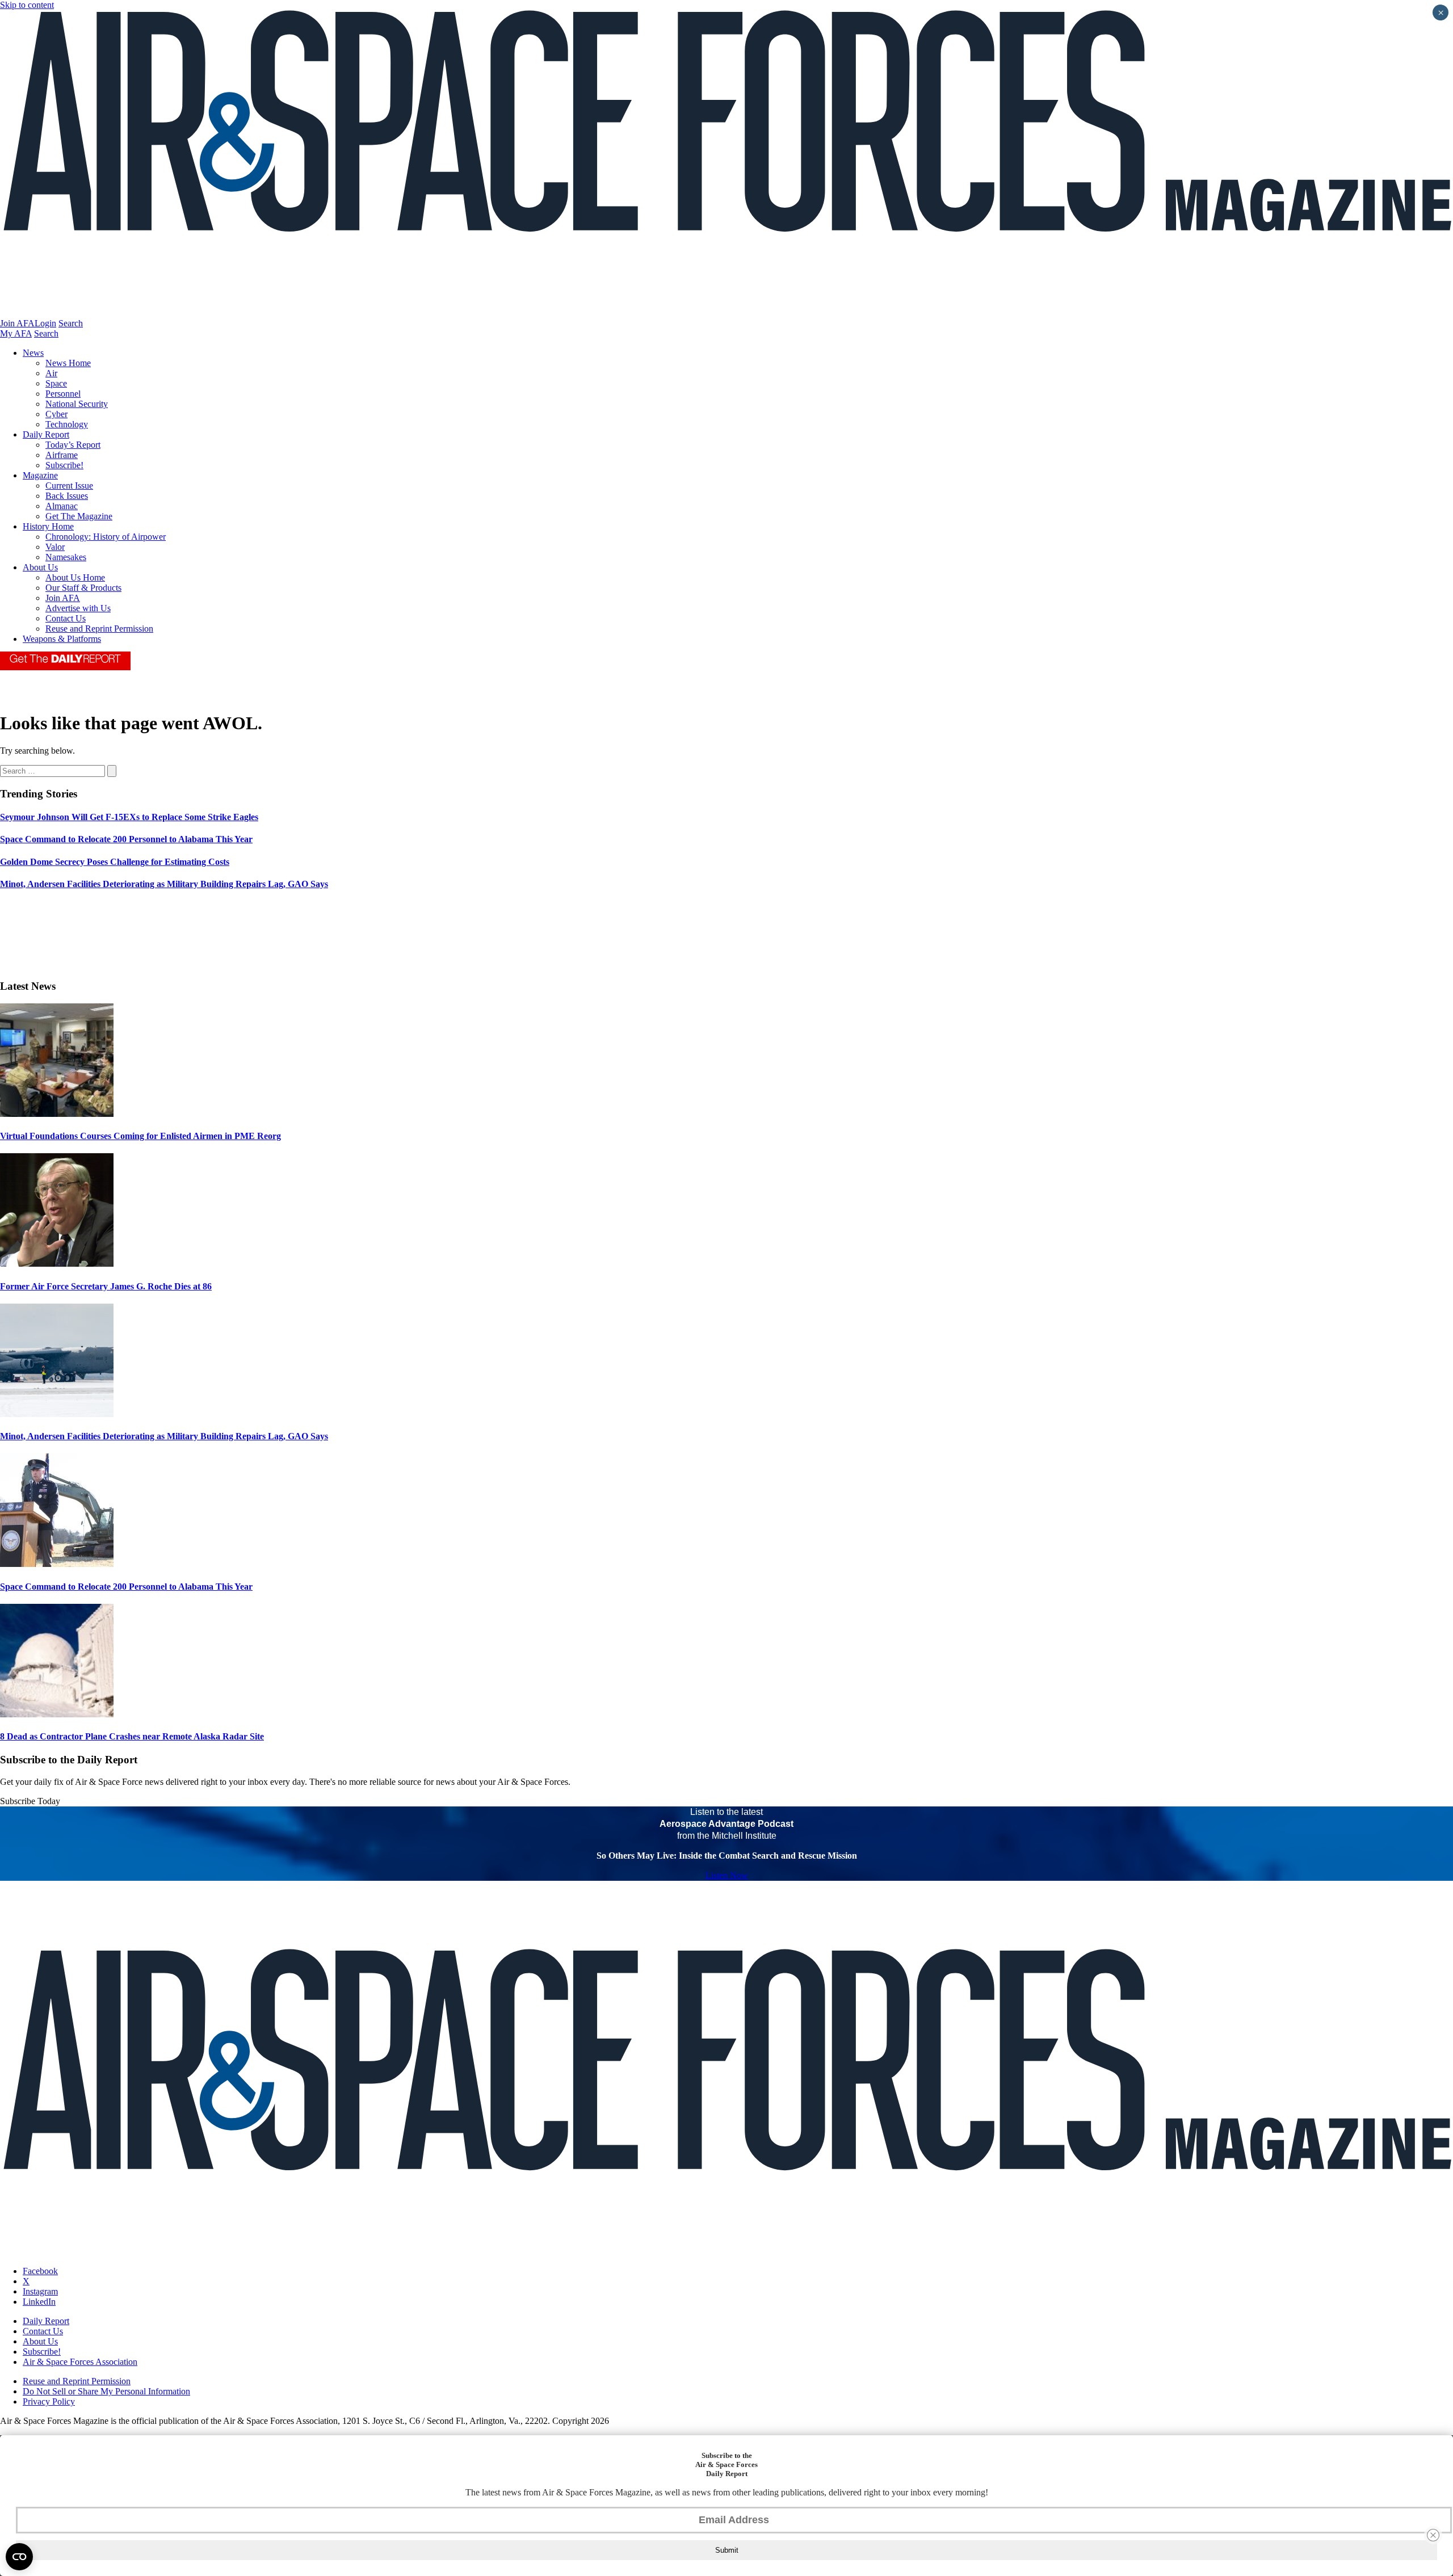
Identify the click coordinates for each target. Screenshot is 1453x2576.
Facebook (40, 2271)
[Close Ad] (1433, 2535)
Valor (55, 547)
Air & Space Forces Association (80, 2362)
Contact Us (66, 618)
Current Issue (69, 486)
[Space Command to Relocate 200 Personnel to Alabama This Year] (57, 1564)
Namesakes (66, 557)
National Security (77, 404)
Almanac (62, 506)
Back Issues (67, 496)
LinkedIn (39, 2302)
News (33, 353)
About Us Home (75, 577)
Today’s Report (73, 445)
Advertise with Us (78, 608)
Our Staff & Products (83, 588)
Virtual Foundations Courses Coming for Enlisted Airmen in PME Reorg (140, 1136)
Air (51, 373)
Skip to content (27, 5)
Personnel (63, 394)
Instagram (40, 2291)
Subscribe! (64, 465)
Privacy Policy (49, 2401)
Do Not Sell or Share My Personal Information (106, 2391)
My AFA (16, 333)
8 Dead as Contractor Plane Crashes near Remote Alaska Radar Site (132, 1736)
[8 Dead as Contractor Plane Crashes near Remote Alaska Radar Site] (57, 1714)
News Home (68, 363)
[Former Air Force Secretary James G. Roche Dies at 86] (57, 1264)
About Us (40, 567)
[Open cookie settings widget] (19, 2557)
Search (71, 323)
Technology (67, 424)
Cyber (56, 414)
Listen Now (727, 1875)
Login (45, 323)
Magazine (40, 475)
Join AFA (17, 323)
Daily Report (46, 434)
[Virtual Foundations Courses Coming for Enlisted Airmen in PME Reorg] (57, 1114)
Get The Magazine (79, 516)
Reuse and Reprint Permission (99, 629)
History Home (48, 526)
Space (56, 383)
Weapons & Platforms (62, 639)
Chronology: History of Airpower (106, 537)
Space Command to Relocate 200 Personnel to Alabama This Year (126, 1587)
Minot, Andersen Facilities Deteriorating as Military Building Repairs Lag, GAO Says (164, 1436)
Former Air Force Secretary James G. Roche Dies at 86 (106, 1286)
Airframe (62, 455)
